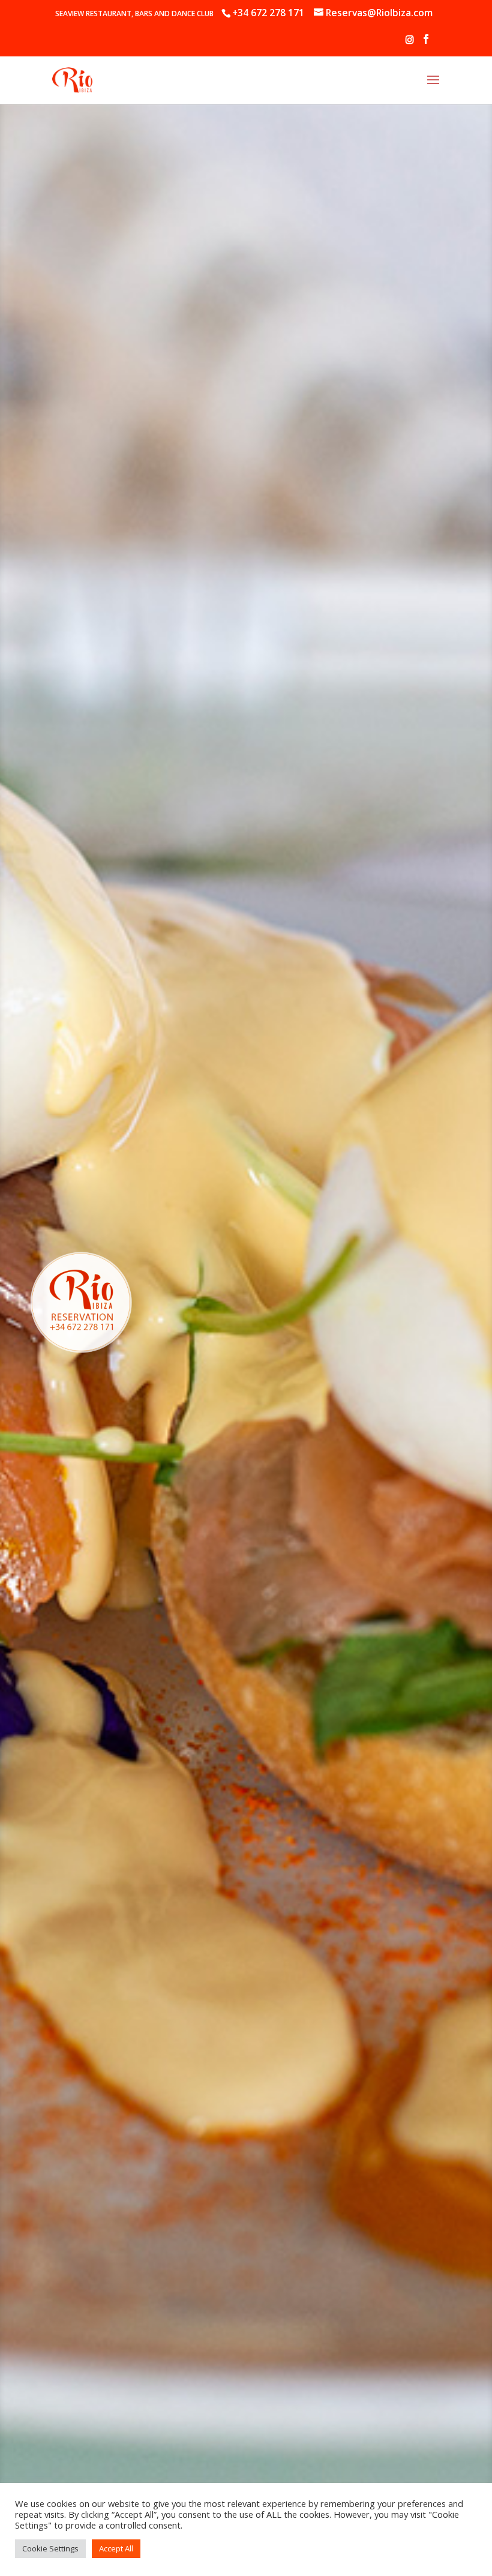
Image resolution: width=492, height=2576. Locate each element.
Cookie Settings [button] (50, 2548)
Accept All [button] (116, 2548)
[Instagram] (410, 44)
